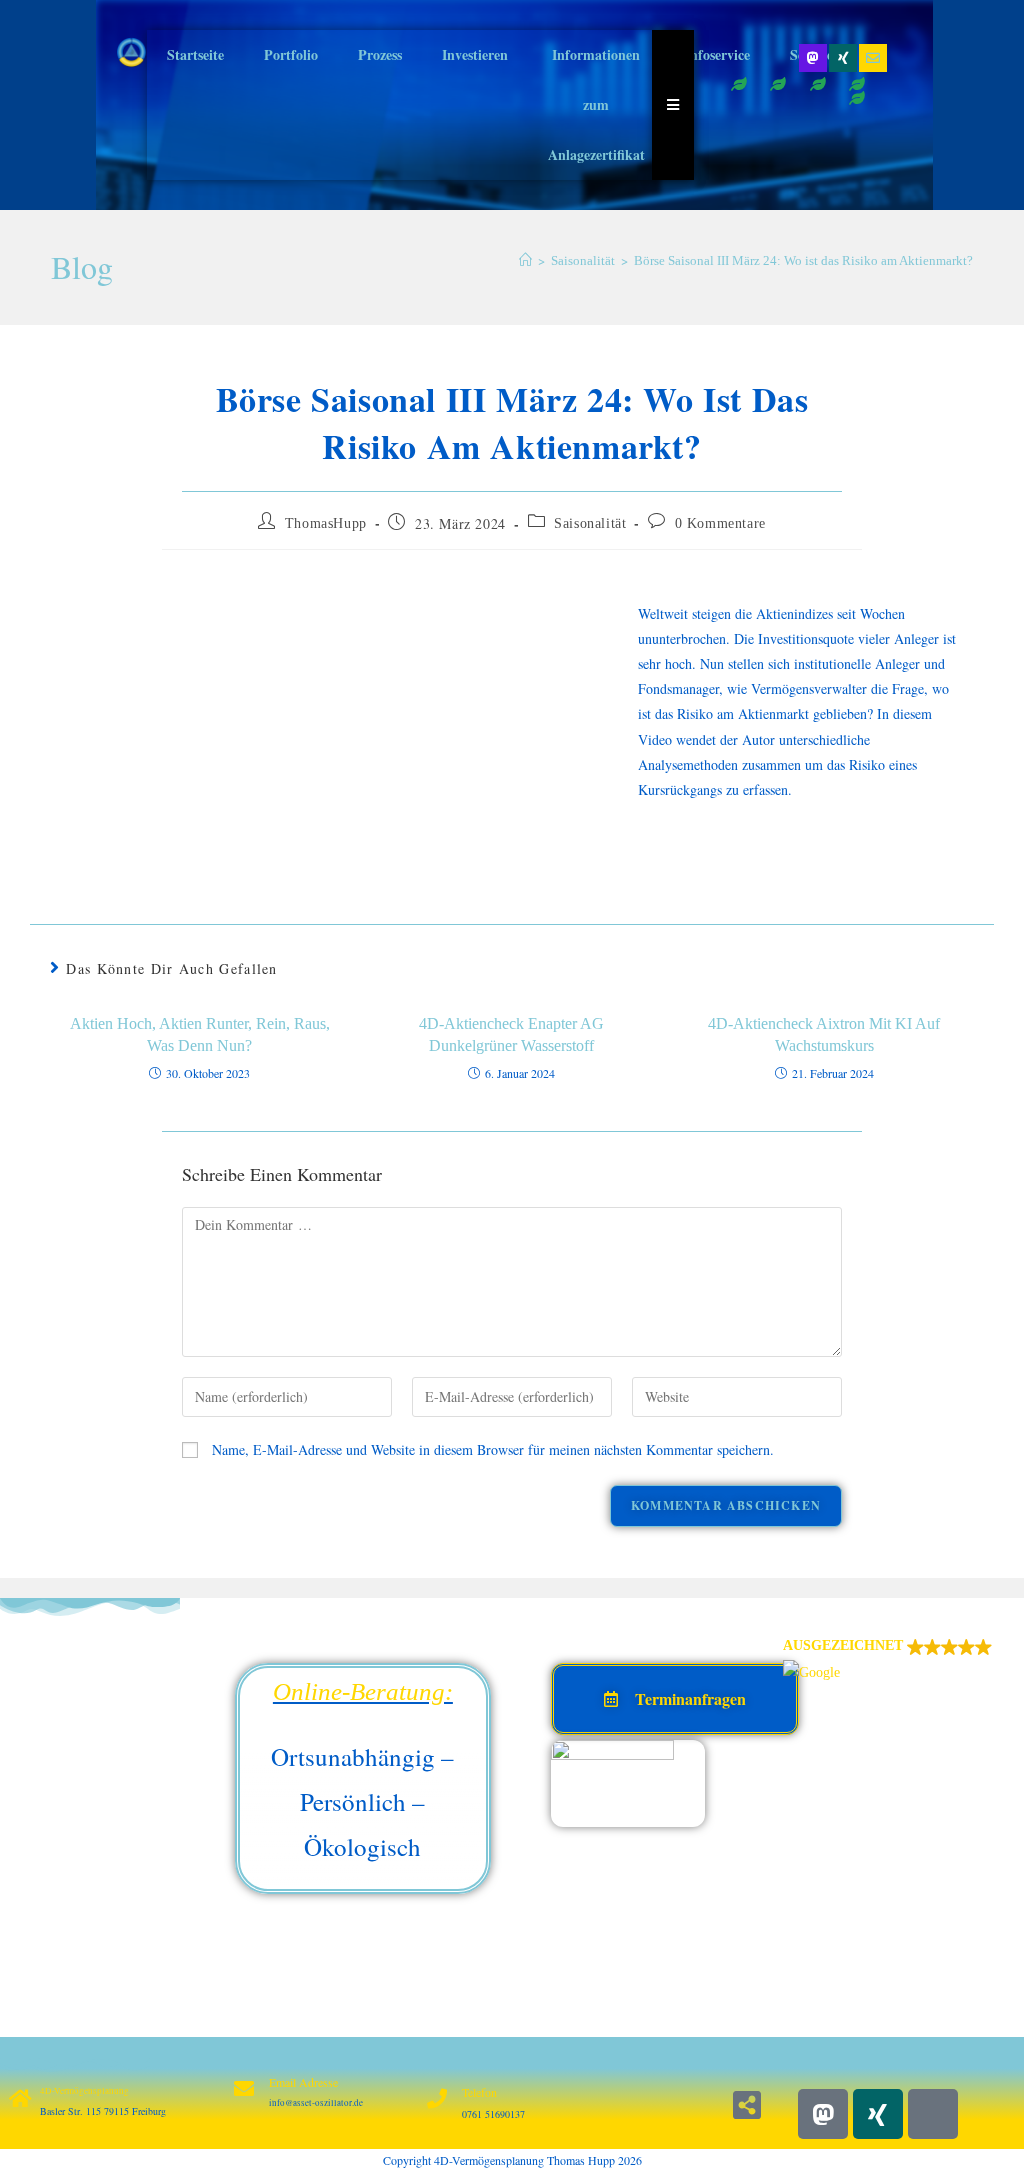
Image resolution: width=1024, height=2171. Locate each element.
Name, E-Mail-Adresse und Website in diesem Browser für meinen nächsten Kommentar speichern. (493, 1449)
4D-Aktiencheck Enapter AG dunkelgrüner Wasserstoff (511, 1034)
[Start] (525, 260)
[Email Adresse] (244, 2089)
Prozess (380, 54)
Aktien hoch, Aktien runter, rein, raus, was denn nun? (200, 1034)
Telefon (479, 2092)
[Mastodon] (813, 58)
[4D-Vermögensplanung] (20, 2099)
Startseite (195, 54)
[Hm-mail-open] (933, 2114)
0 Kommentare (720, 523)
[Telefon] (437, 2099)
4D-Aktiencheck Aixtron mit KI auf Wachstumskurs (824, 1034)
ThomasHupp (326, 523)
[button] (898, 1659)
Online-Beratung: (363, 1691)
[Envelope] (873, 58)
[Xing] (843, 58)
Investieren (475, 54)
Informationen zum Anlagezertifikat (596, 104)
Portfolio (291, 54)
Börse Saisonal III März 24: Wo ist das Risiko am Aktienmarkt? (803, 260)
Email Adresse (303, 2082)
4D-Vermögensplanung (84, 2091)
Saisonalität (590, 523)
